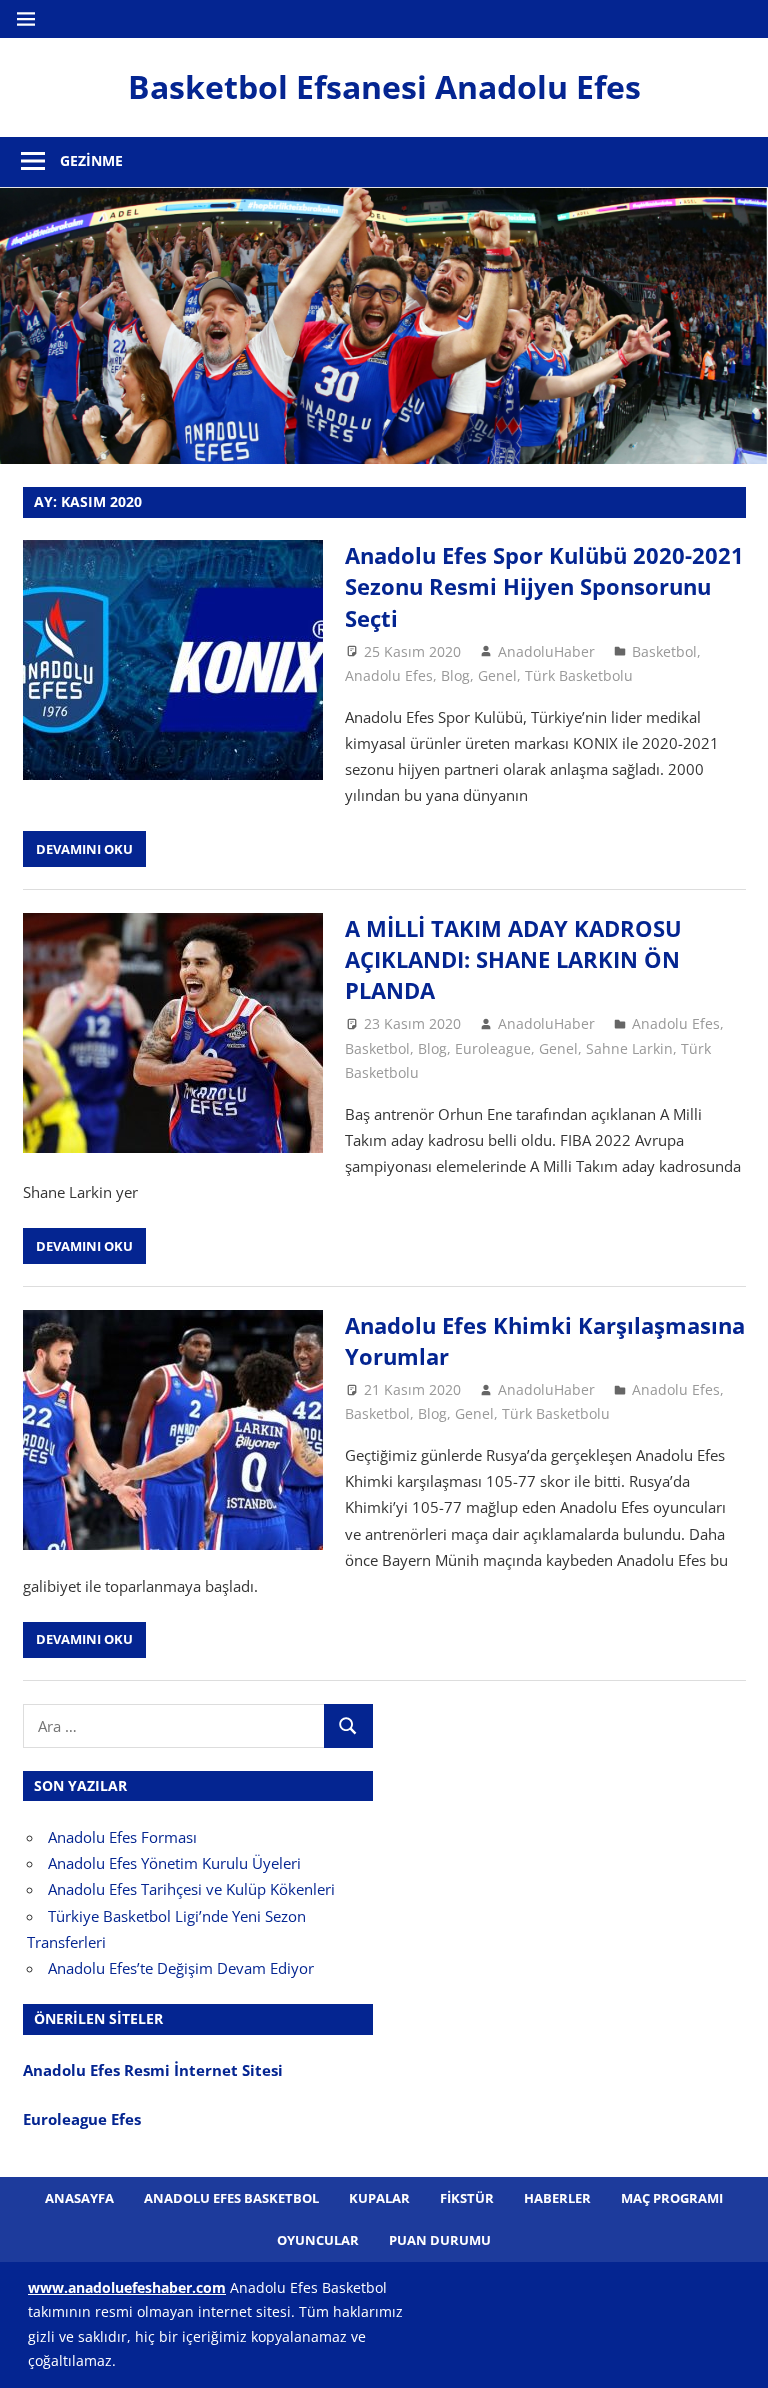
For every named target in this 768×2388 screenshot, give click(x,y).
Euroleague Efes (82, 2119)
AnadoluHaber (546, 651)
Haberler (557, 2198)
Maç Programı (672, 2198)
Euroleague (493, 1048)
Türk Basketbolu (579, 675)
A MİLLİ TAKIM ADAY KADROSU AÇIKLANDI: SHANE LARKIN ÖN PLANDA (513, 959)
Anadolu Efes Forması (122, 1837)
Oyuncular (318, 2240)
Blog (455, 675)
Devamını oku (84, 849)
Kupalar (379, 2198)
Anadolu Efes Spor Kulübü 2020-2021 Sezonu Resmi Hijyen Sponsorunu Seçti (544, 586)
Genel (497, 675)
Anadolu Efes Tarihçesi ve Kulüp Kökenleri (191, 1889)
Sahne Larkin (629, 1048)
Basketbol (664, 651)
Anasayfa (79, 2198)
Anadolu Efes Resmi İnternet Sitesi (155, 2070)
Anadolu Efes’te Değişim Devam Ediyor (181, 1968)
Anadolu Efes (389, 675)
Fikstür (467, 2198)
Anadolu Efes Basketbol (231, 2198)
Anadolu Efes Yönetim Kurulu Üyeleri (174, 1863)
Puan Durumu (440, 2240)
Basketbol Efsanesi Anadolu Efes (384, 86)
